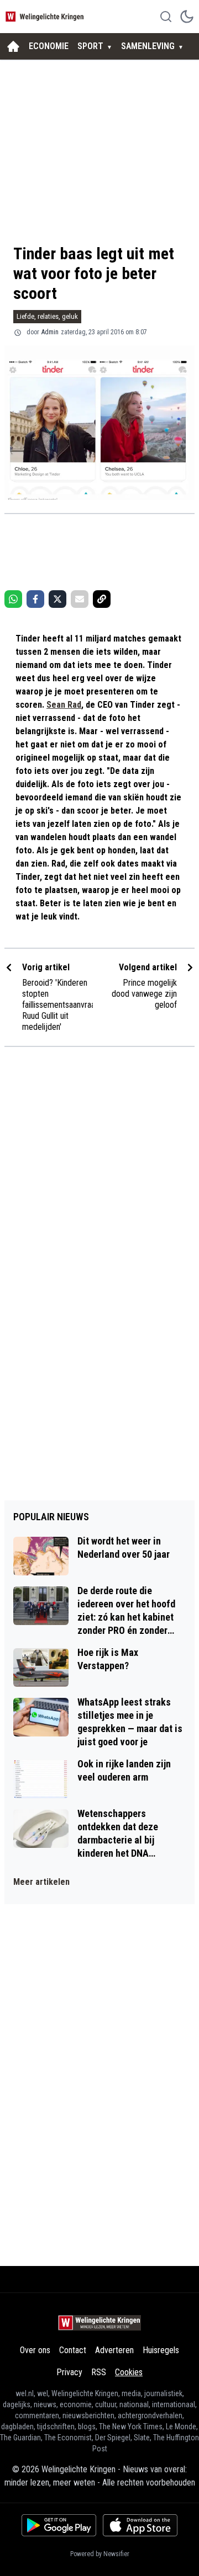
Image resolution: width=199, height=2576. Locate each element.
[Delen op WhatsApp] (13, 599)
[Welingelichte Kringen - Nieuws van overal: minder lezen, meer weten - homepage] (46, 16)
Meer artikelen (41, 1882)
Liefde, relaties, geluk (47, 316)
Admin (50, 332)
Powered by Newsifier (100, 2554)
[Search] (166, 17)
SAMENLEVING (148, 46)
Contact (73, 2350)
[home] (13, 46)
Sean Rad (64, 705)
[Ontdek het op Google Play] (59, 2525)
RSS (99, 2372)
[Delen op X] (57, 599)
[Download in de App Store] (140, 2525)
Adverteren (114, 2350)
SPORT (90, 46)
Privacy (69, 2372)
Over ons (35, 2350)
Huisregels (161, 2350)
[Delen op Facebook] (35, 599)
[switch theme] (187, 17)
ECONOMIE (49, 46)
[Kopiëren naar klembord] (102, 599)
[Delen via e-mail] (80, 599)
